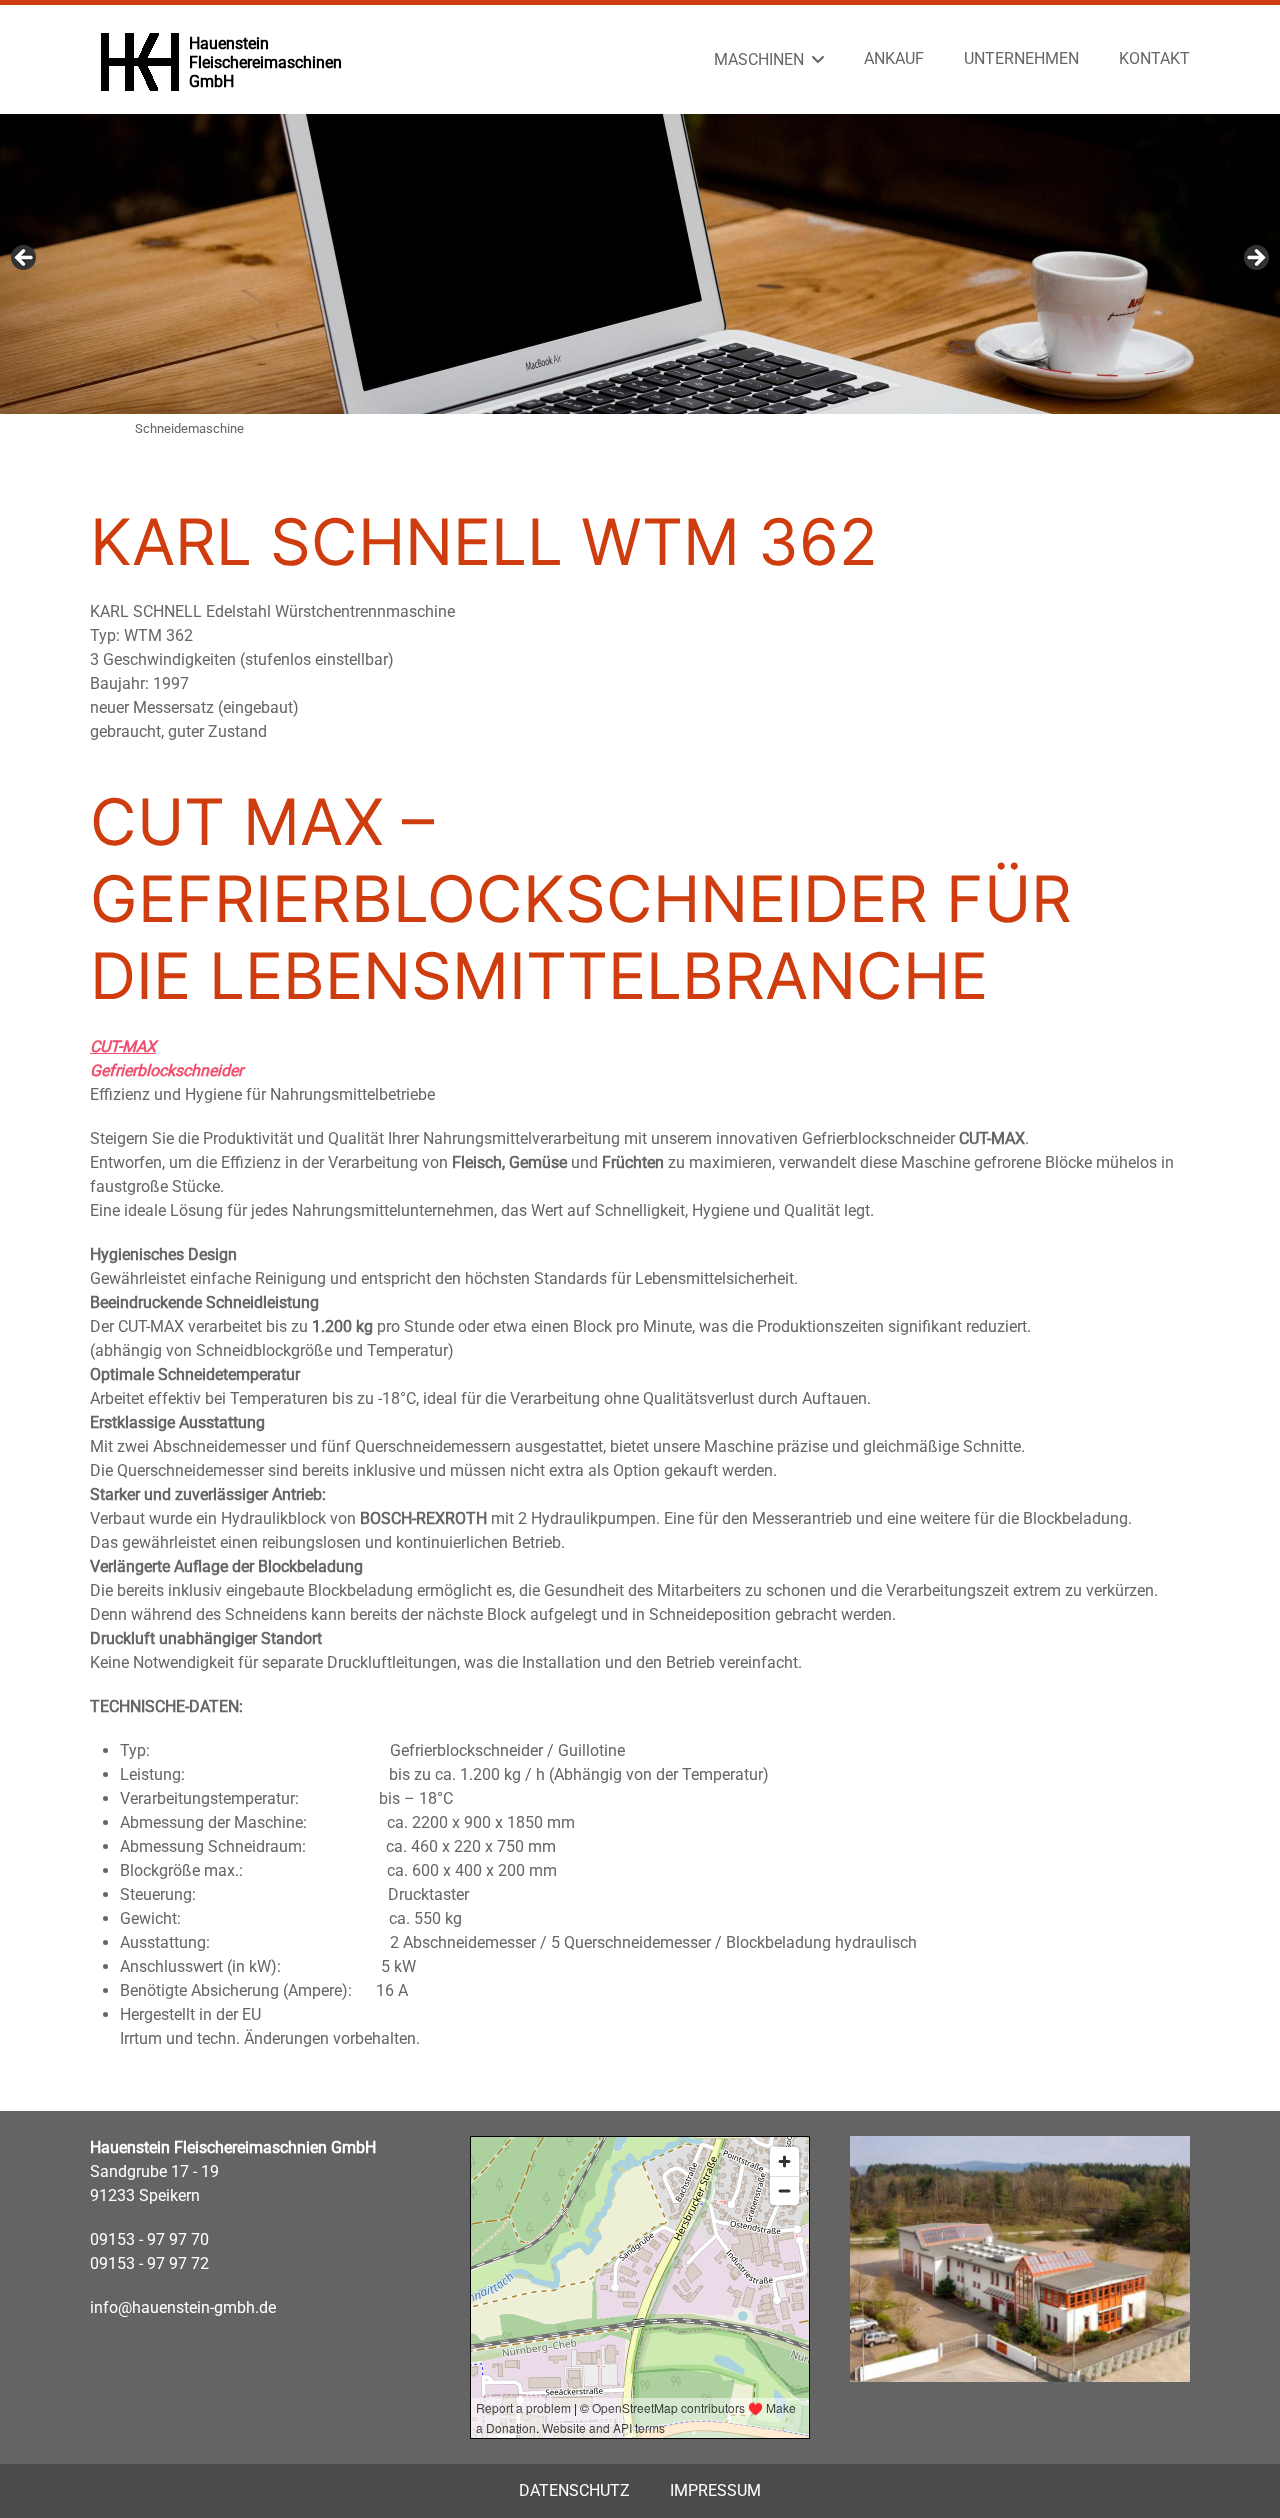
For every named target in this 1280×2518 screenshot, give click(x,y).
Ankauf (894, 58)
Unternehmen (1021, 58)
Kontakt (1154, 58)
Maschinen (759, 59)
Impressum (715, 2490)
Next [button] (1255, 259)
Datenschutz (574, 2490)
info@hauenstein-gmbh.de (183, 2307)
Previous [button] (25, 259)
